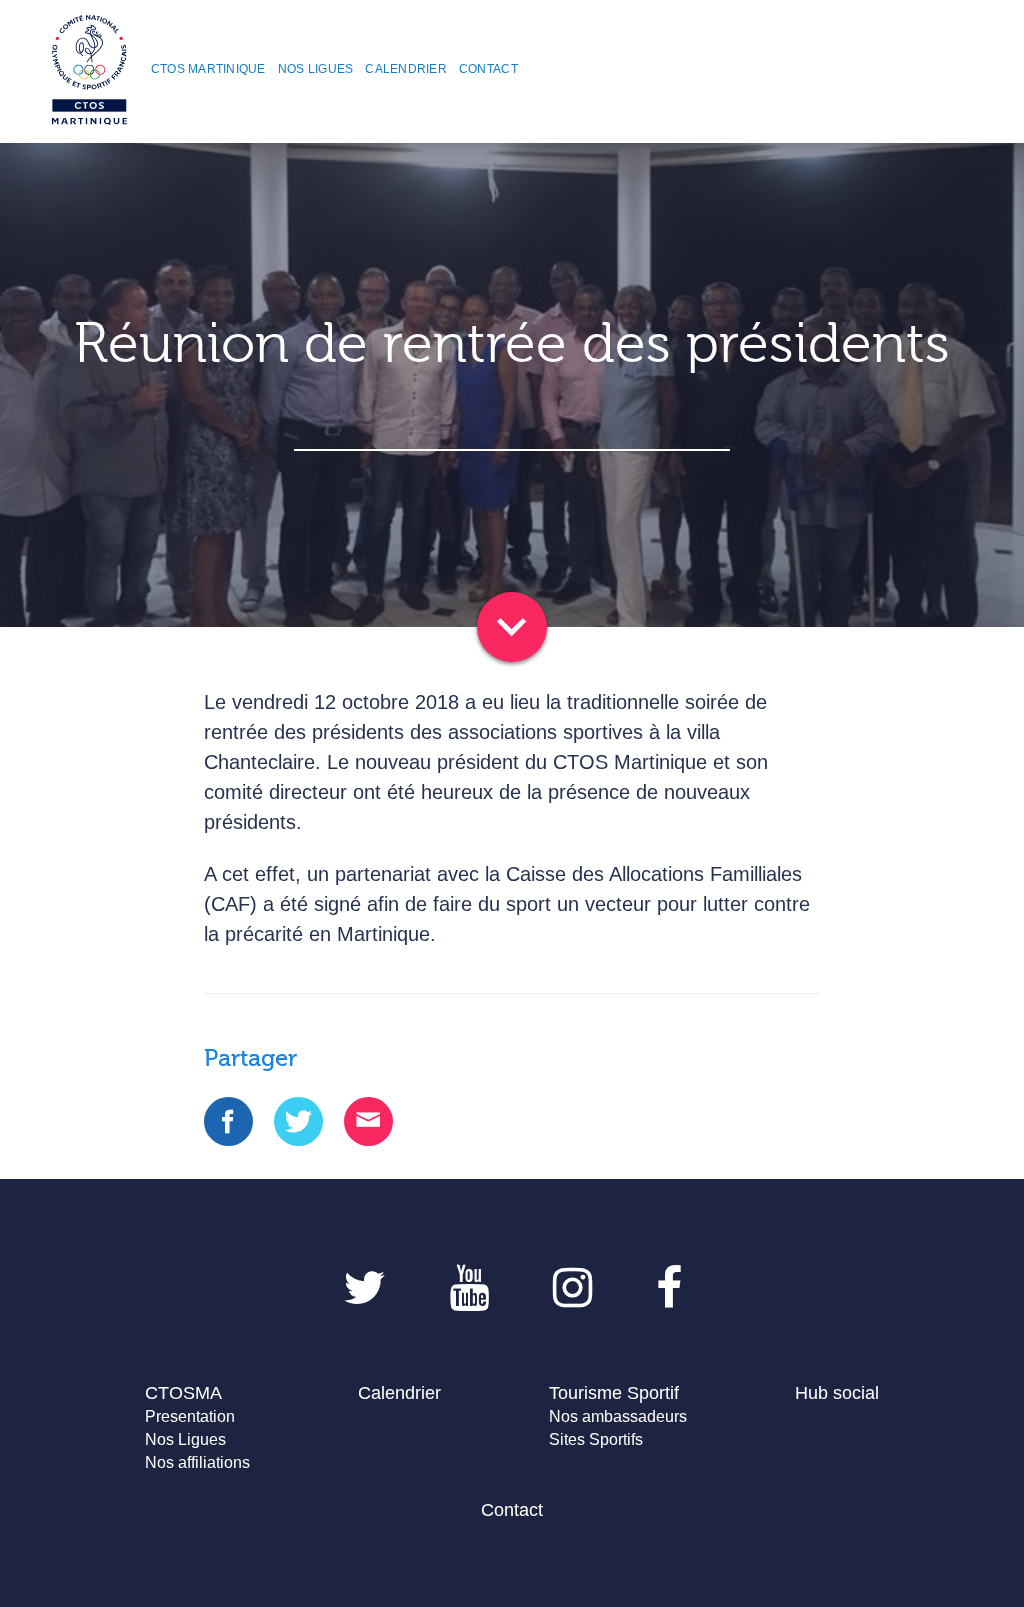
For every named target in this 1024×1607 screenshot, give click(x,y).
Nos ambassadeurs (618, 1416)
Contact (512, 1510)
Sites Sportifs (596, 1439)
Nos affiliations (197, 1462)
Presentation (190, 1416)
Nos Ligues (185, 1439)
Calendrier (399, 1393)
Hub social (837, 1393)
